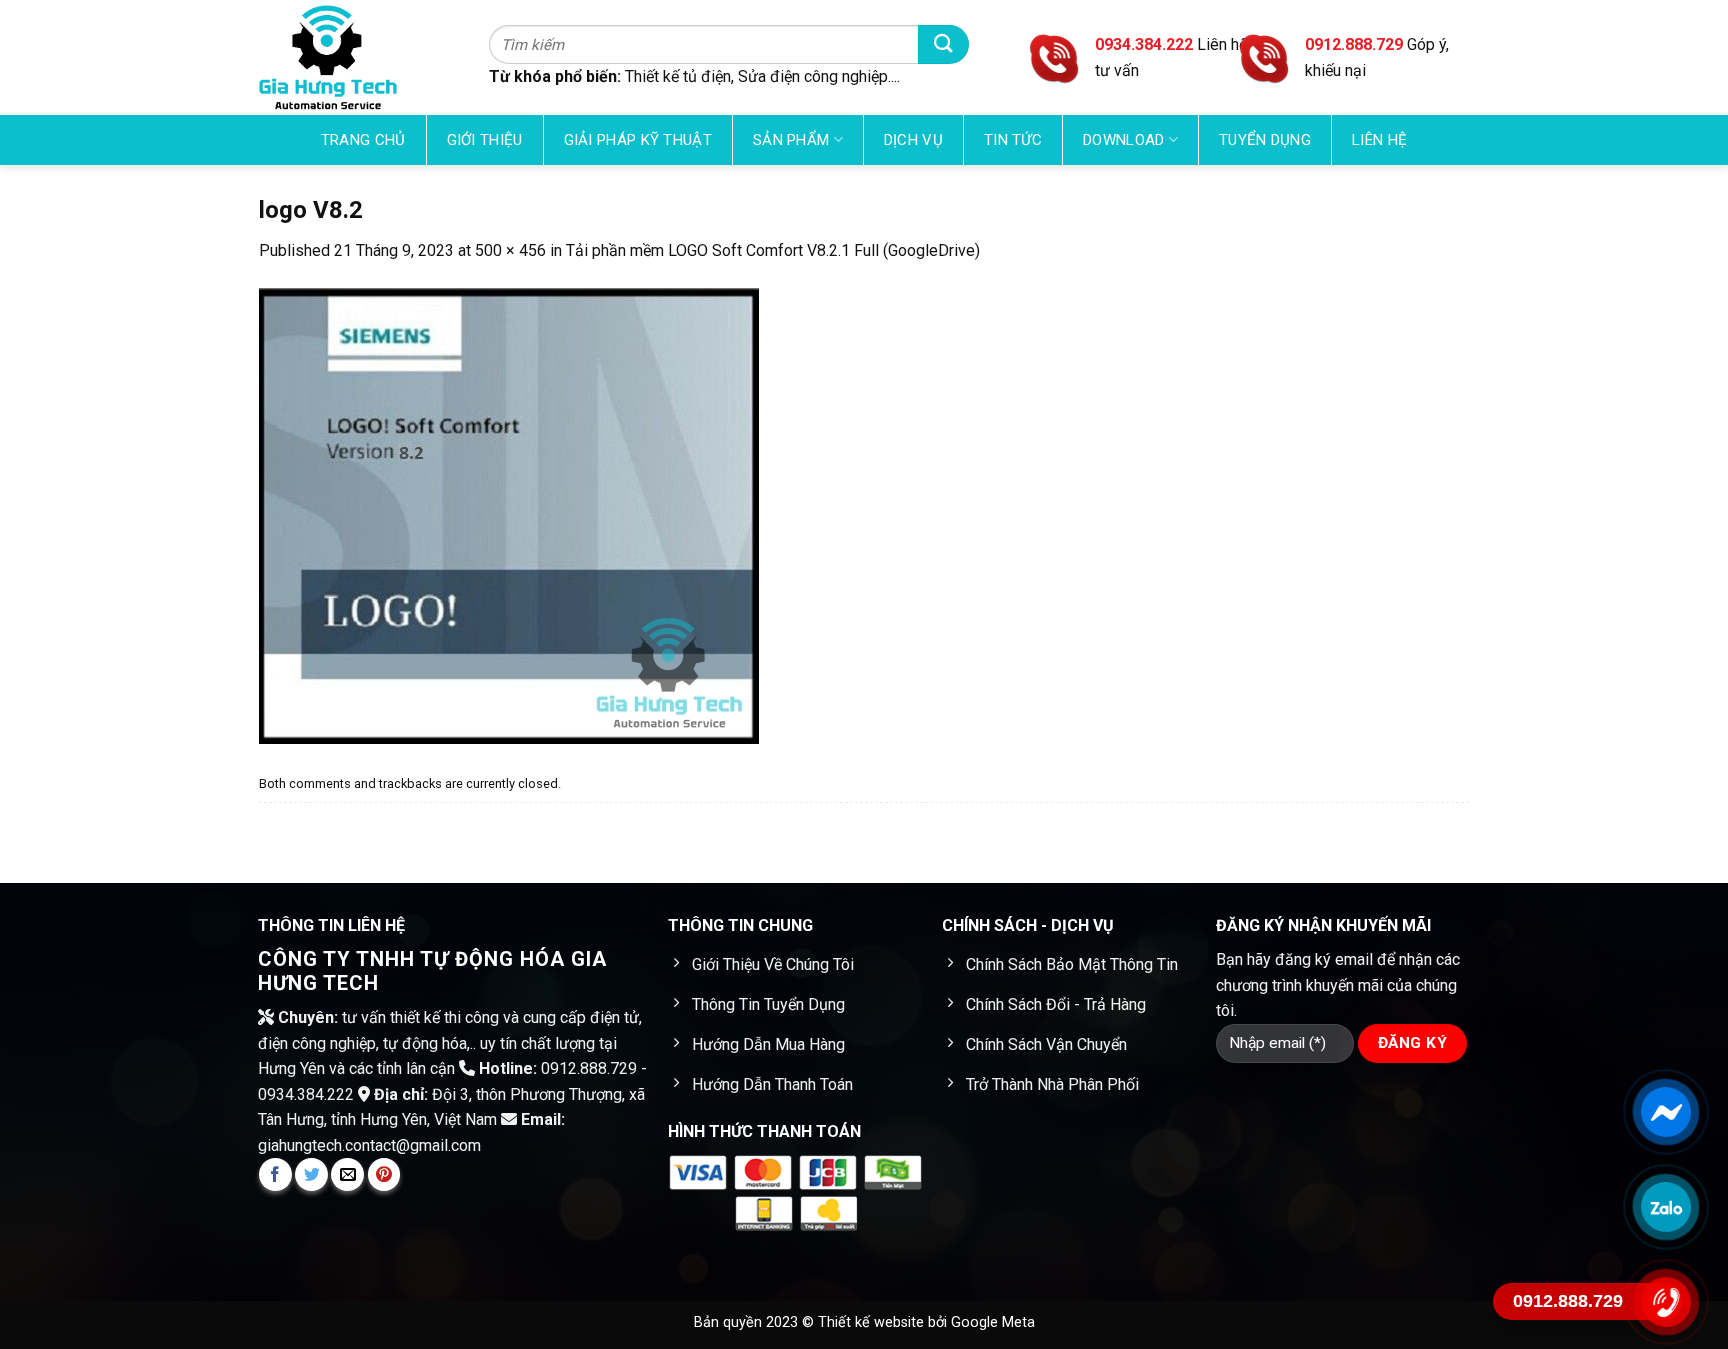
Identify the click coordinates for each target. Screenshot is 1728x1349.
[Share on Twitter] (311, 1174)
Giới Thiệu (485, 140)
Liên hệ (1379, 140)
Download (1123, 140)
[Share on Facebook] (275, 1174)
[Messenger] (1665, 1112)
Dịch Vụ (913, 140)
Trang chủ (363, 140)
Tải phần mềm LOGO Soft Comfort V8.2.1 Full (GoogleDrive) (773, 250)
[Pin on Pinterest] (384, 1174)
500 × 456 (510, 250)
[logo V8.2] (509, 514)
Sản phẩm (791, 140)
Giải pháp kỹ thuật (638, 140)
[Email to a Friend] (347, 1174)
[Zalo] (1665, 1207)
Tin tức (1013, 140)
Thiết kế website (873, 1322)
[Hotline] (1665, 1302)
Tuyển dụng (1265, 140)
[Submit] (943, 44)
